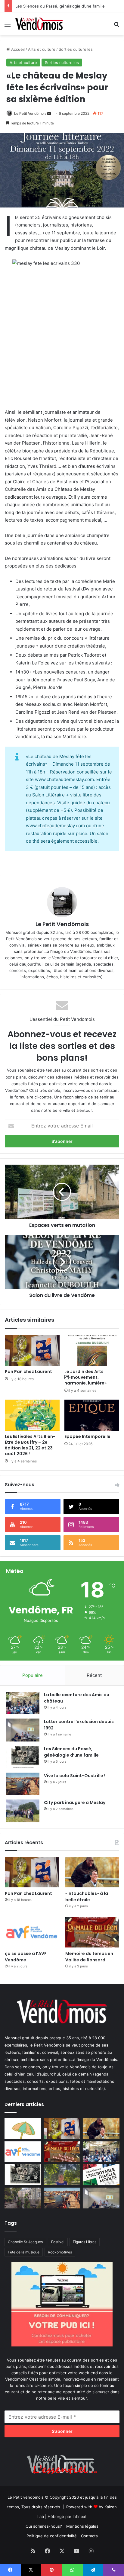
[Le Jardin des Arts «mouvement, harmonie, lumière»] (92, 1350)
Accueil (17, 49)
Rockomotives (60, 2252)
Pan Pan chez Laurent (28, 1372)
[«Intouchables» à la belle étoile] (92, 1872)
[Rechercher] (116, 26)
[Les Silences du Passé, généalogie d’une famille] (23, 1757)
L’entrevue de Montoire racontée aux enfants (59, 6)
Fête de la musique (24, 2252)
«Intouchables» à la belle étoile (87, 1897)
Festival (58, 2242)
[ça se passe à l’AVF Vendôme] (32, 1932)
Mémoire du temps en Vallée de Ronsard (89, 1957)
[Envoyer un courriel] (49, 113)
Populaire (33, 1675)
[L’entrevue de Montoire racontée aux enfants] (62, 2175)
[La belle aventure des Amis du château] (23, 1703)
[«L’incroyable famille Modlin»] (101, 2175)
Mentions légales (82, 2526)
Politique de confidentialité (52, 2536)
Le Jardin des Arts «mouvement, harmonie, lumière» (85, 1377)
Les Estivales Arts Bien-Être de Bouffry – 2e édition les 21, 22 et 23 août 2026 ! (30, 1445)
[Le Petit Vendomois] (39, 24)
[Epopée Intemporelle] (92, 1415)
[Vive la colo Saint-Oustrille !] (23, 1784)
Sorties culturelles (76, 49)
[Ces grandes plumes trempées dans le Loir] (23, 2198)
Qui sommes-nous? (44, 2526)
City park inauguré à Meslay (75, 1803)
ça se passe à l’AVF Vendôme (26, 1957)
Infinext (80, 2517)
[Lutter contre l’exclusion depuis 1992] (23, 1730)
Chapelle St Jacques (25, 2242)
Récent (94, 1675)
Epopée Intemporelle (87, 1436)
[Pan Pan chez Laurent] (32, 1350)
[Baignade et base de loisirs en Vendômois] (23, 2129)
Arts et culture (42, 49)
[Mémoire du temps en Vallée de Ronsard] (92, 1932)
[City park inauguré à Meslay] (23, 1811)
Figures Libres (85, 2242)
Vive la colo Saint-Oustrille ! (75, 1776)
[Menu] (8, 26)
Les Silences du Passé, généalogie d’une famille (71, 1752)
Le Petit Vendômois (30, 113)
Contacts (89, 2536)
